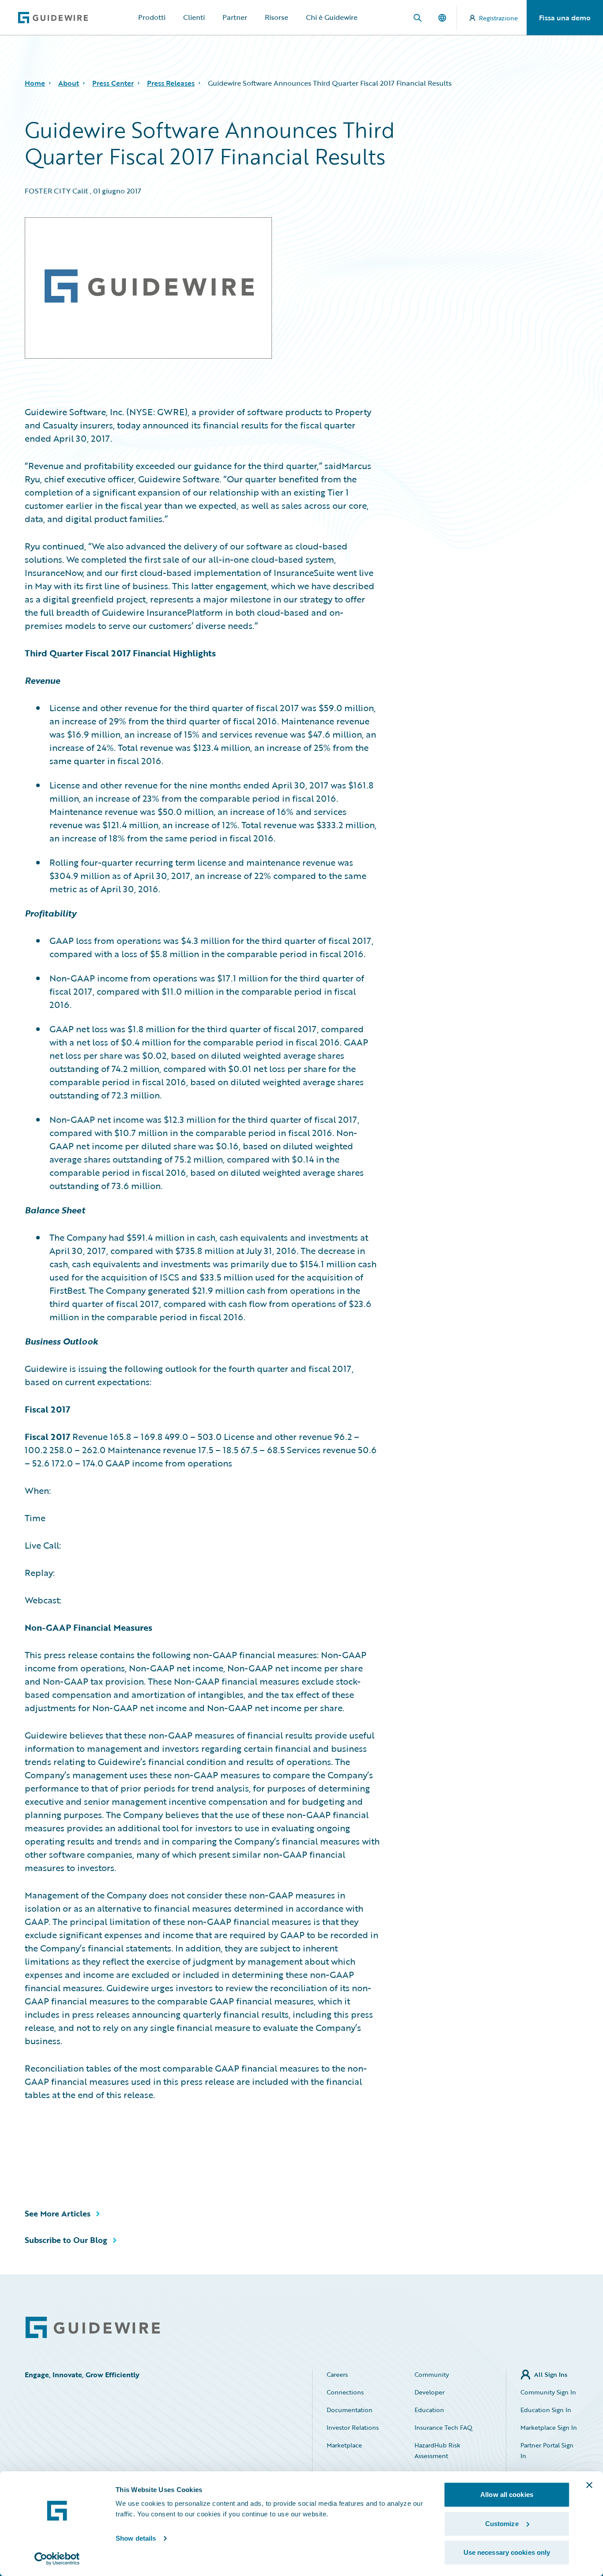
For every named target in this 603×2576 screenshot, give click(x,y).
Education (429, 2410)
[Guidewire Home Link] (93, 2328)
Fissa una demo (565, 18)
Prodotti (152, 17)
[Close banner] (589, 2485)
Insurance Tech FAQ (443, 2427)
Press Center (113, 83)
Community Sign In (548, 2392)
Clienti (194, 17)
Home (35, 83)
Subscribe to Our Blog (66, 2240)
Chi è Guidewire (332, 17)
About (69, 83)
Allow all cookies (507, 2495)
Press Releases (171, 83)
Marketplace (344, 2445)
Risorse (277, 17)
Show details (136, 2538)
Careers (337, 2374)
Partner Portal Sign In (547, 2450)
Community (432, 2374)
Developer (430, 2392)
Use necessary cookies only (507, 2552)
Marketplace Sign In (549, 2427)
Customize (502, 2524)
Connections (345, 2392)
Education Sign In (546, 2410)
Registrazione (498, 18)
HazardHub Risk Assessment (437, 2450)
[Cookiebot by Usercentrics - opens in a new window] (57, 2559)
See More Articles (58, 2213)
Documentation (350, 2410)
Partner (235, 17)
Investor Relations (353, 2427)
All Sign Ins (551, 2374)
